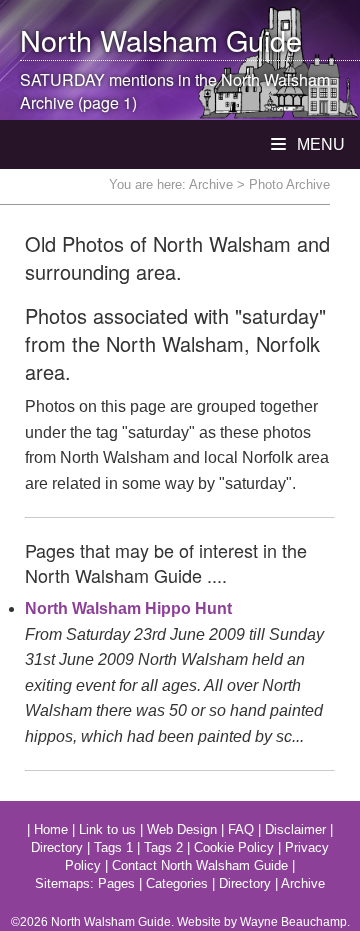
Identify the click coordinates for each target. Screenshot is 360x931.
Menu (319, 144)
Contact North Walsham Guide (200, 865)
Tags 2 (163, 847)
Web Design (182, 829)
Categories (177, 883)
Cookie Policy (234, 847)
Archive (211, 184)
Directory (57, 847)
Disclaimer (295, 829)
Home (51, 829)
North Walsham (119, 39)
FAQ (241, 829)
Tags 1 (113, 847)
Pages (116, 883)
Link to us (107, 829)
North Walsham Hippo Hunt (128, 608)
